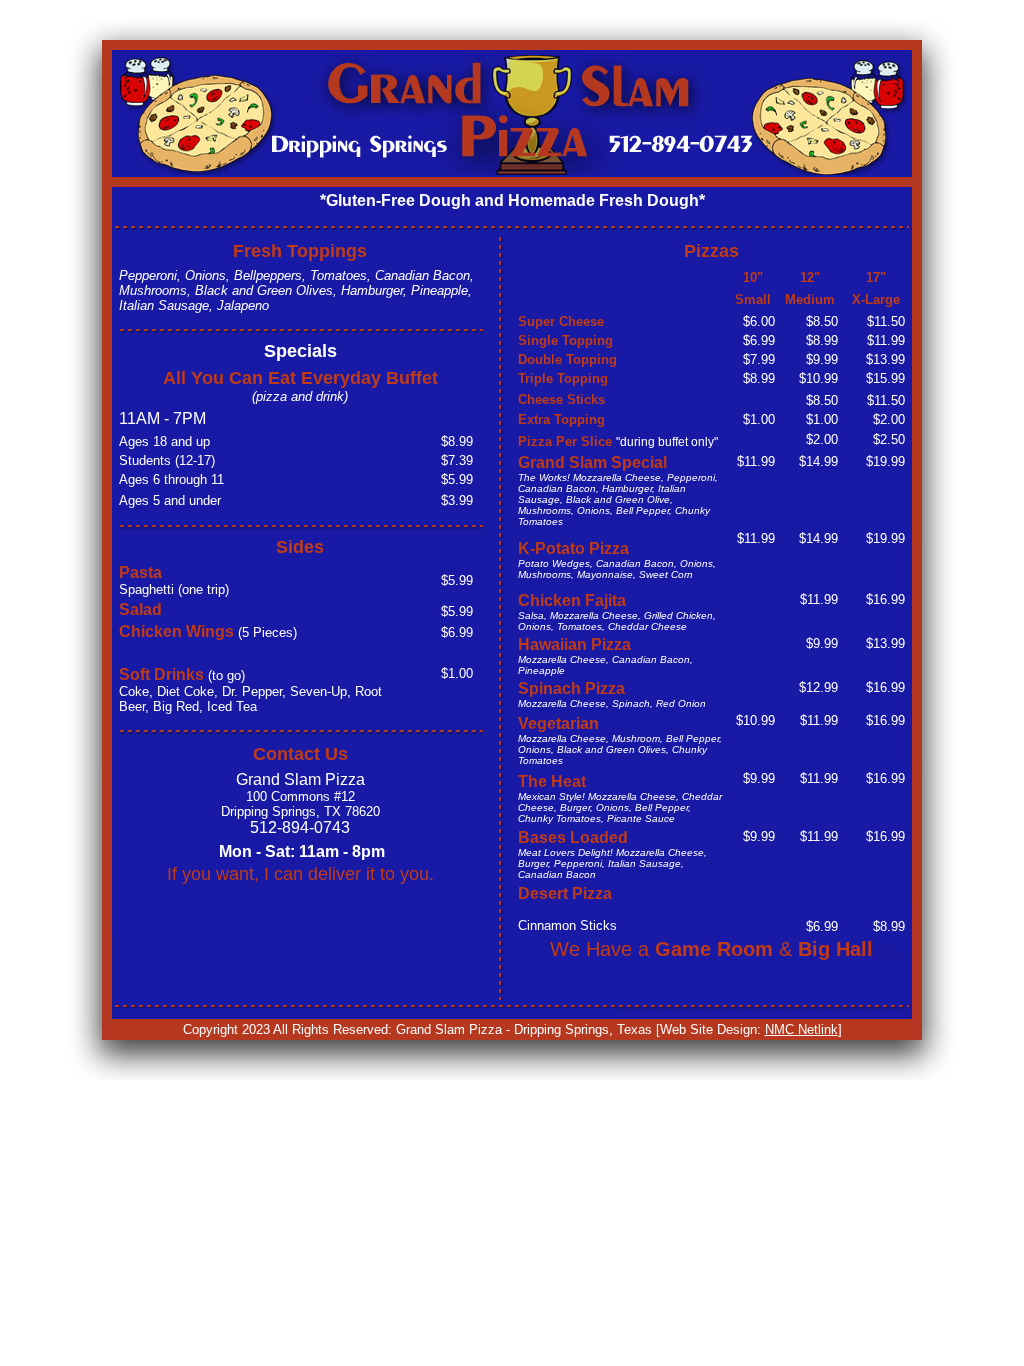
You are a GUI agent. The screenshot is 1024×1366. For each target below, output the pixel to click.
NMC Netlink (801, 1029)
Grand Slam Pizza (300, 795)
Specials (300, 351)
